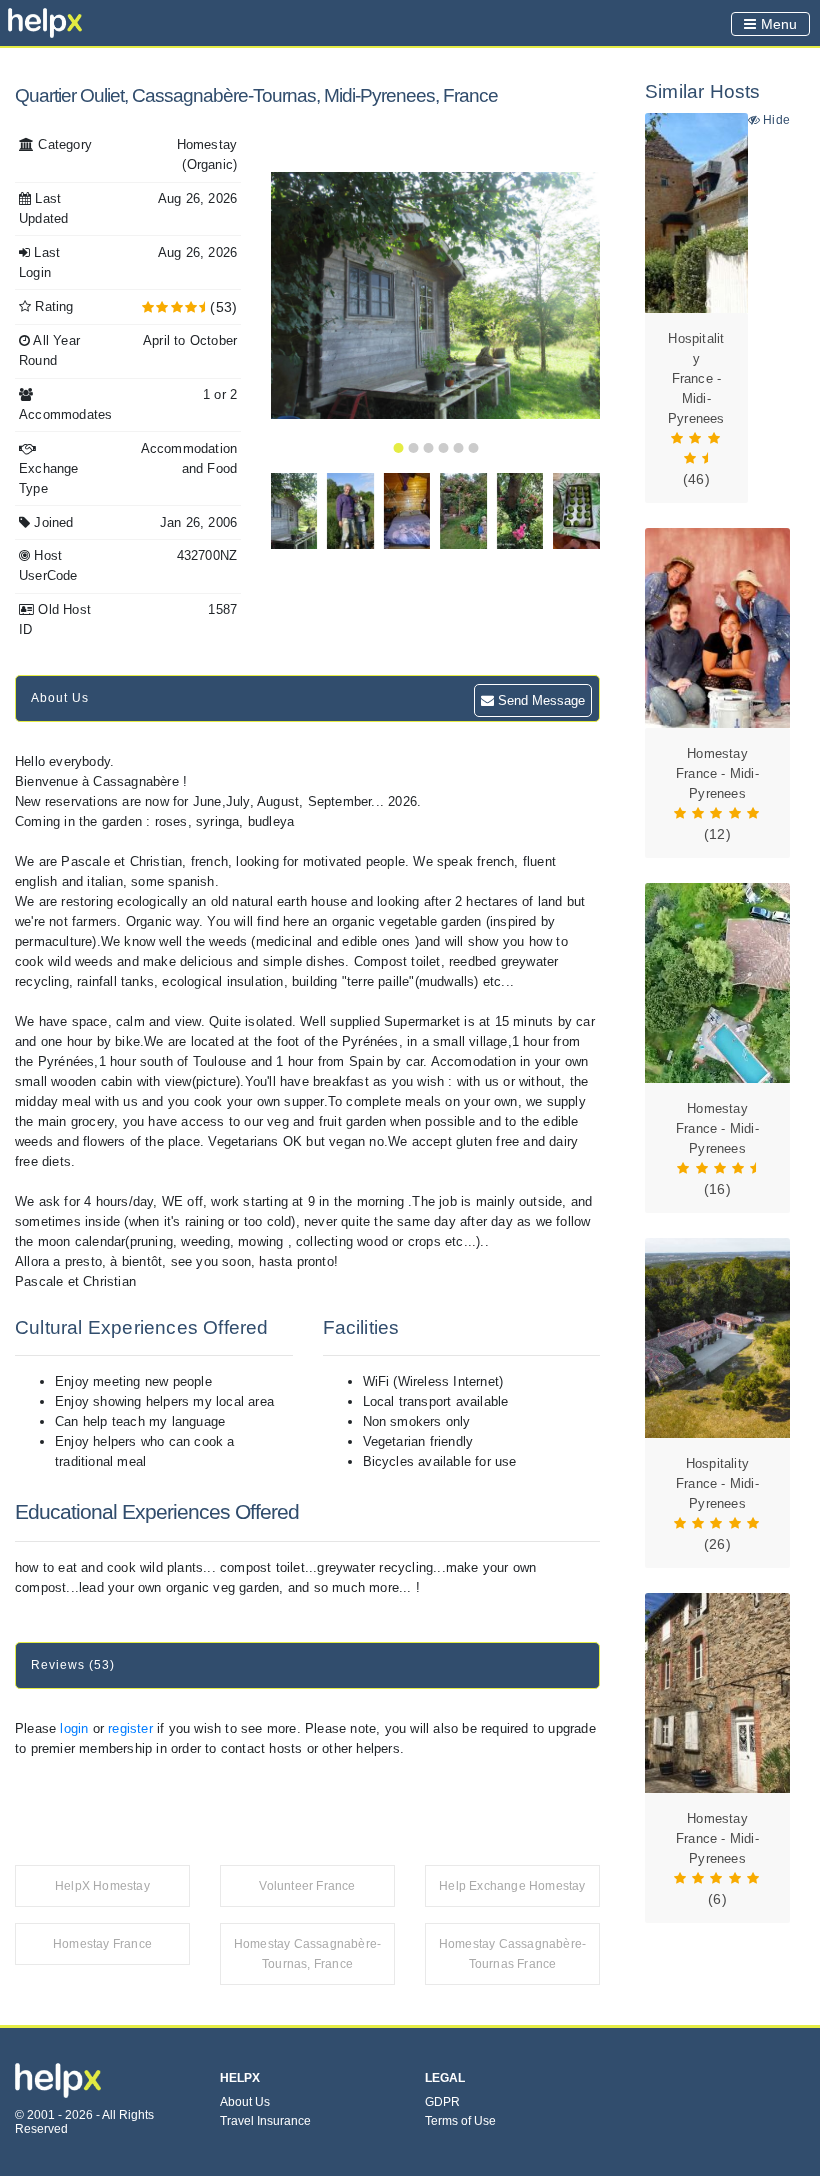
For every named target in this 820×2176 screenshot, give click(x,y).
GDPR (442, 2102)
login (74, 1728)
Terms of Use (460, 2121)
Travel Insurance (265, 2121)
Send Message (539, 700)
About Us (245, 2102)
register (130, 1728)
